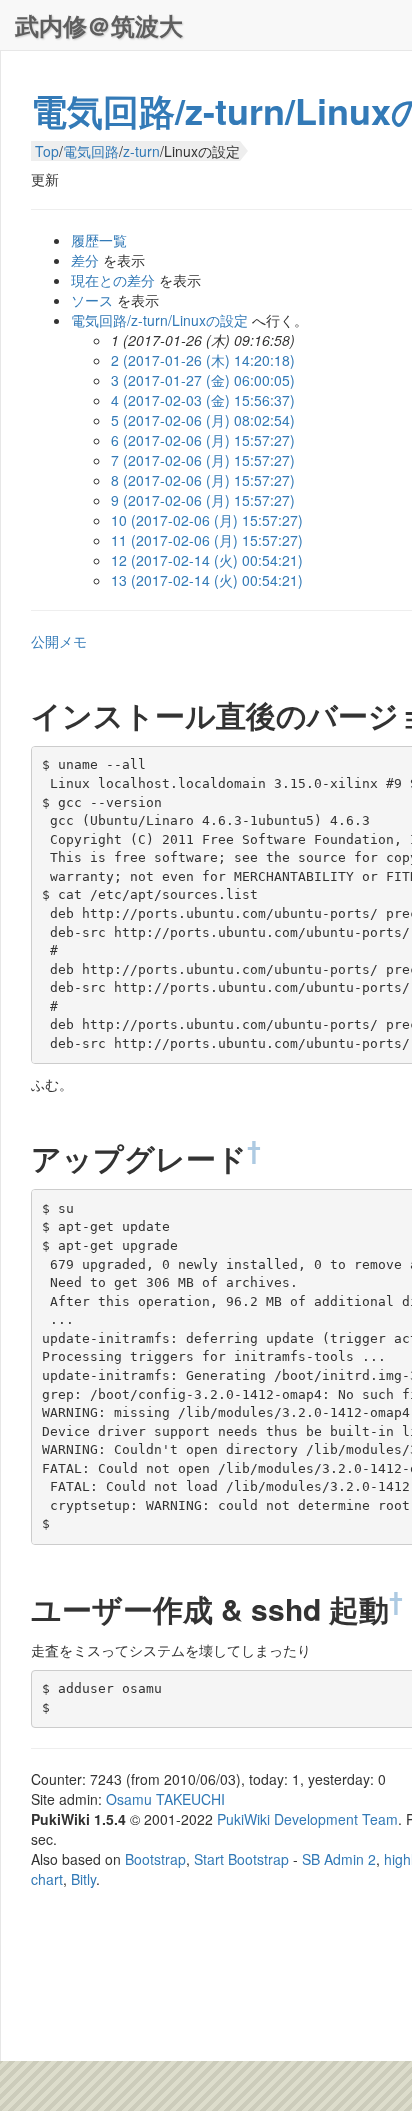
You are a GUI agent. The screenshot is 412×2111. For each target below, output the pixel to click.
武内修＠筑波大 (99, 25)
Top (47, 151)
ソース (92, 300)
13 (207, 580)
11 (207, 540)
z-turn (141, 151)
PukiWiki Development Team (307, 1819)
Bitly (83, 1879)
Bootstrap (155, 1859)
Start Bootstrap (241, 1859)
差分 (85, 260)
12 (207, 560)
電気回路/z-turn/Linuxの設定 (159, 320)
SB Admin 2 (339, 1859)
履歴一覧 (99, 240)
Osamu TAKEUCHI (165, 1799)
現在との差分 (113, 280)
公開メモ (59, 641)
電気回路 (91, 151)
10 (207, 520)
